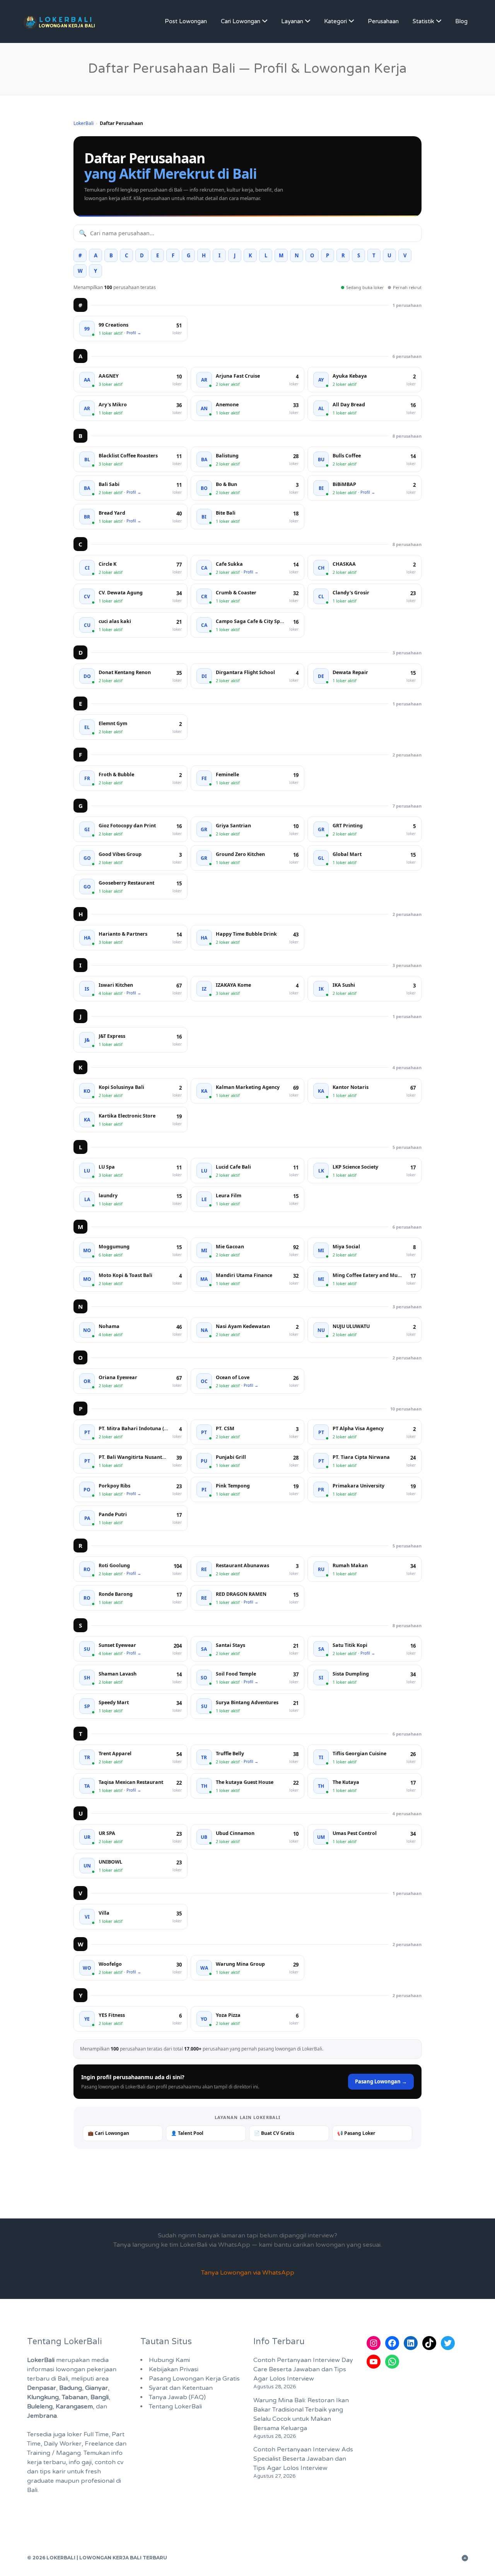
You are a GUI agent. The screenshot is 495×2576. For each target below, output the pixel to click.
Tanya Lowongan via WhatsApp (248, 2273)
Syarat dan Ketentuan (181, 2388)
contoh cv (109, 2462)
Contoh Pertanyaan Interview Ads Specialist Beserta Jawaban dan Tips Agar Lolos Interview (303, 2459)
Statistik (423, 21)
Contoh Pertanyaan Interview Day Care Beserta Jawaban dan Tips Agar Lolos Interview (303, 2369)
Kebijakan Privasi (174, 2369)
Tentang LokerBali (175, 2407)
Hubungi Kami (169, 2360)
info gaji (80, 2462)
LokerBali (84, 123)
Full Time (96, 2434)
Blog (461, 21)
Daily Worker (63, 2444)
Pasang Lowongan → (381, 2081)
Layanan (292, 21)
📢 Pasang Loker (356, 2133)
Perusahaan (383, 21)
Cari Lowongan (241, 21)
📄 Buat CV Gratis (274, 2133)
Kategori (335, 21)
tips (45, 2472)
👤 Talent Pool (187, 2133)
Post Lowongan (186, 21)
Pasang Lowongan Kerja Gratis (194, 2379)
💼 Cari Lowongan (108, 2133)
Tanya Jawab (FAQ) (177, 2397)
